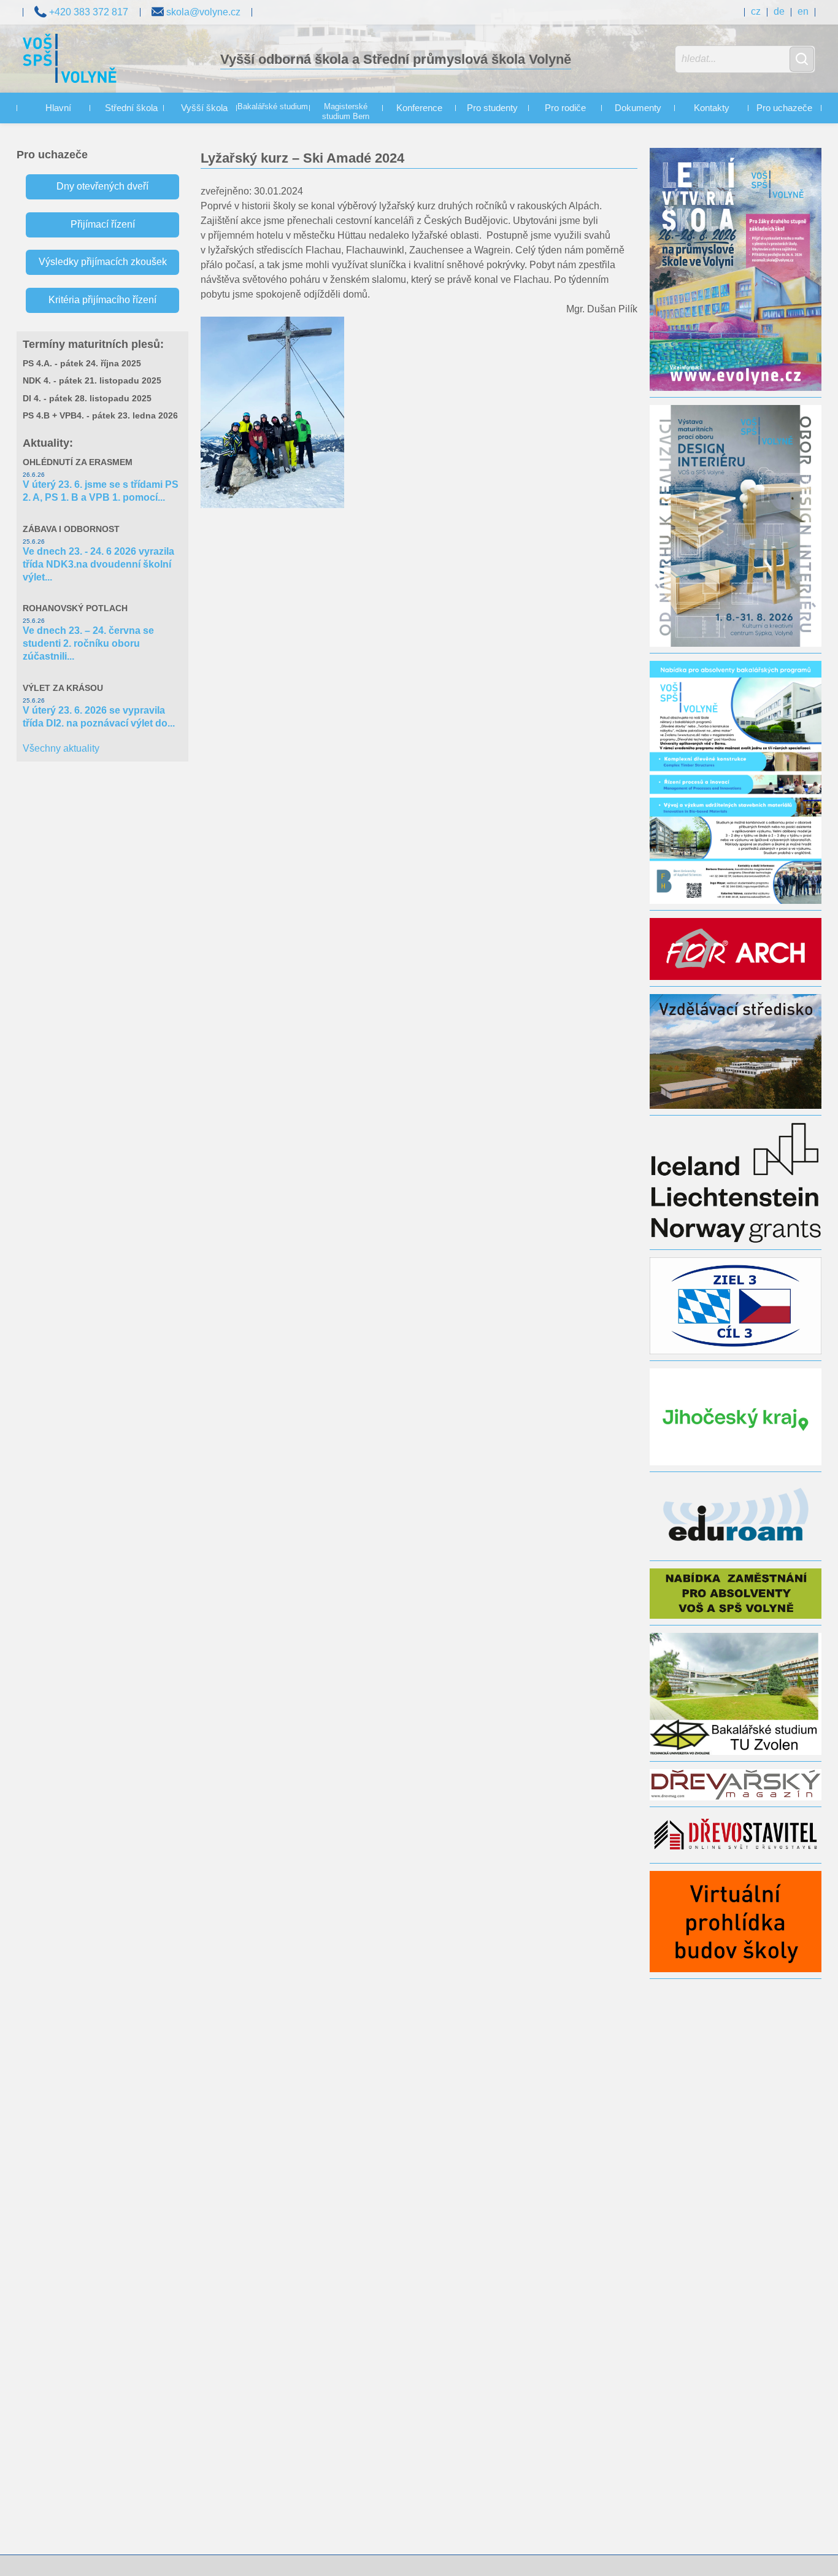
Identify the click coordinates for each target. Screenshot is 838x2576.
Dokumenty (638, 108)
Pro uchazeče (784, 108)
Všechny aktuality (61, 748)
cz (756, 11)
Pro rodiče (565, 108)
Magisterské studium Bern (346, 112)
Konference (419, 108)
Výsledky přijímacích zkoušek (103, 262)
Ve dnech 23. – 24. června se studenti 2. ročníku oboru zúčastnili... (88, 643)
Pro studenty (492, 108)
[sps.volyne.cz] (70, 60)
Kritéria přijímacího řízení (102, 300)
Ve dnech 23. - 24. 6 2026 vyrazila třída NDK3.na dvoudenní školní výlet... (98, 564)
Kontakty (712, 108)
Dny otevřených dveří (102, 186)
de (779, 11)
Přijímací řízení (103, 224)
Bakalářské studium (273, 107)
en (803, 11)
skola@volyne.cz (202, 12)
